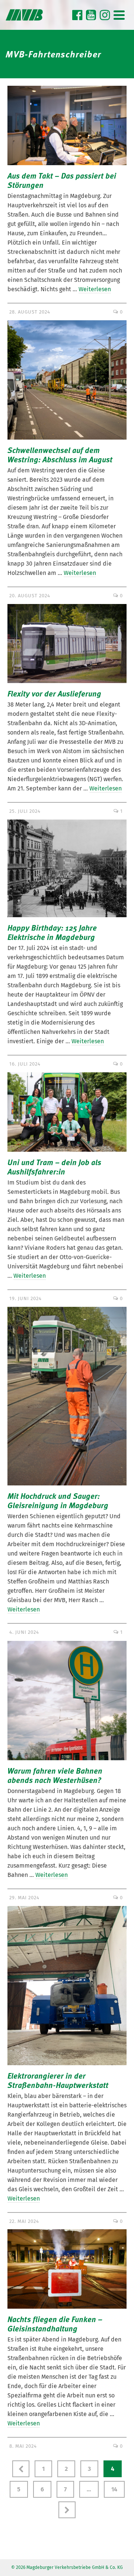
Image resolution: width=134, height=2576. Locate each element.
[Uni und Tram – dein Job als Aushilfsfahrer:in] (67, 1112)
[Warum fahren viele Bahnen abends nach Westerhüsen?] (67, 1701)
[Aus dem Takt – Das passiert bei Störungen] (67, 125)
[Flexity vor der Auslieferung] (67, 644)
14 (114, 2489)
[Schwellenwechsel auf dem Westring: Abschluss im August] (67, 380)
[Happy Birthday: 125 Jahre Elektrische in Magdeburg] (67, 868)
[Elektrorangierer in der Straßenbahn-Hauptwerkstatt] (67, 1986)
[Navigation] (119, 15)
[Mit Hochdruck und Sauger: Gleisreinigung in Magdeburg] (67, 1396)
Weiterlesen (95, 289)
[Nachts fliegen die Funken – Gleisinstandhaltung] (67, 2269)
